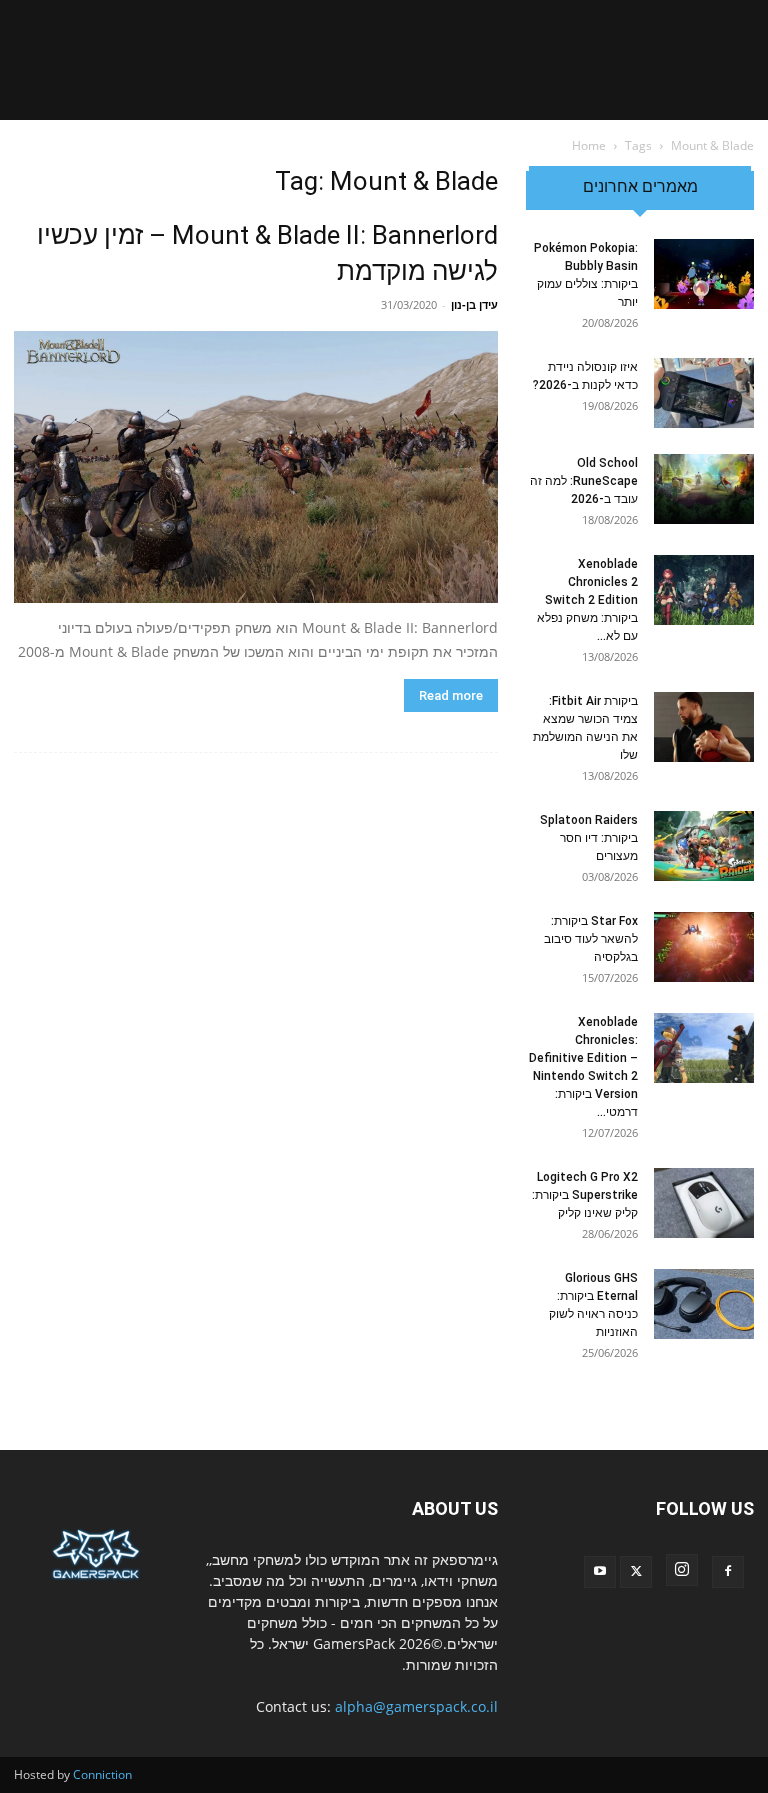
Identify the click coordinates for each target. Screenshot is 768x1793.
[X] (636, 1572)
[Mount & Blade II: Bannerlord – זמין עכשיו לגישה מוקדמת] (256, 467)
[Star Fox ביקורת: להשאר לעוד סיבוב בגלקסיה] (704, 947)
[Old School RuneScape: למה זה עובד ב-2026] (704, 489)
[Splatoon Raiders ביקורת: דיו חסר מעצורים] (704, 846)
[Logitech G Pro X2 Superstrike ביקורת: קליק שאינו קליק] (704, 1203)
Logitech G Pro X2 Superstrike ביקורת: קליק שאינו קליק (585, 1195)
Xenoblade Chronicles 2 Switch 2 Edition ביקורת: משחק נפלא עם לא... (587, 600)
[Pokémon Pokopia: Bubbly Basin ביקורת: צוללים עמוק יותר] (704, 274)
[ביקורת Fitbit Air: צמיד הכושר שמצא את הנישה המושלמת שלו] (704, 727)
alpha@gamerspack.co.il (416, 1706)
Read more (451, 695)
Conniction (102, 1774)
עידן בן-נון (474, 304)
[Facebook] (728, 1572)
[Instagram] (682, 1570)
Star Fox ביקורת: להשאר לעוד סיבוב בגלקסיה (591, 939)
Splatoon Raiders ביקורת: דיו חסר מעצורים (589, 838)
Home (589, 145)
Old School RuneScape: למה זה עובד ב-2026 (584, 481)
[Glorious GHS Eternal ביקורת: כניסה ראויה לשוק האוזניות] (704, 1304)
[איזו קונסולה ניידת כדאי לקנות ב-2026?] (704, 393)
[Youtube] (600, 1572)
